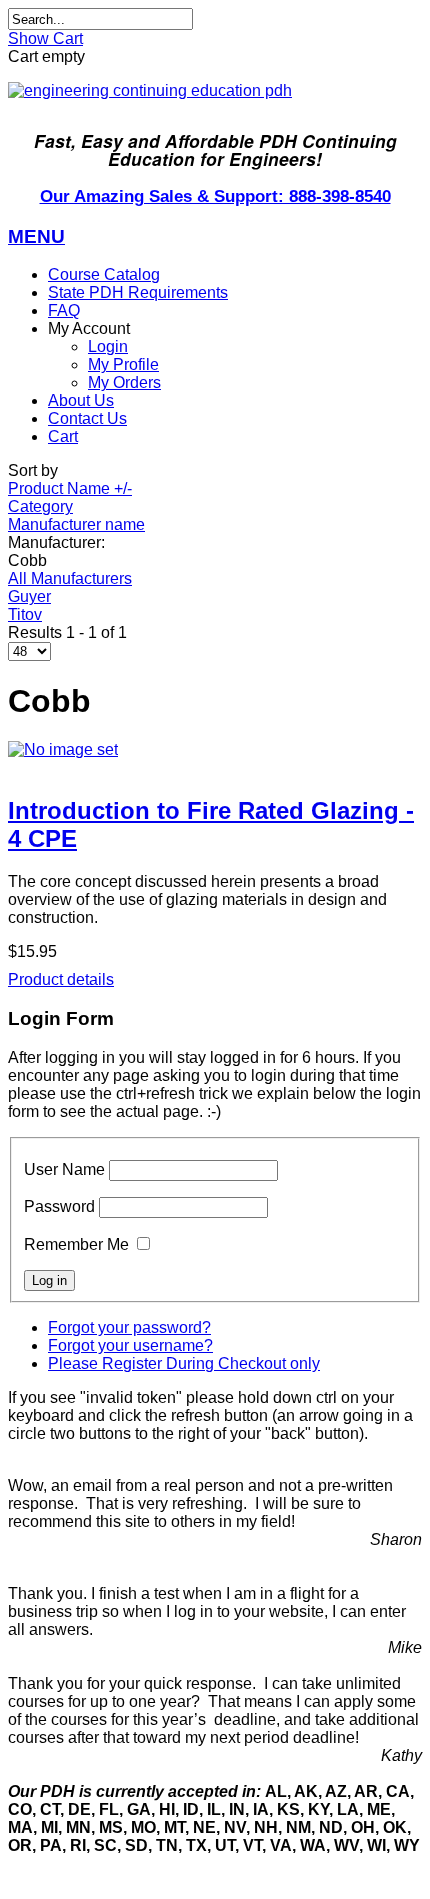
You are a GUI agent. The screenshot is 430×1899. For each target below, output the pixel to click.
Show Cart (45, 38)
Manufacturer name (76, 524)
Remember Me (76, 1244)
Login (108, 346)
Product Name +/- (70, 488)
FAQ (64, 310)
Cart (63, 436)
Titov (25, 614)
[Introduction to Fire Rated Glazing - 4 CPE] (215, 750)
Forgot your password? (129, 1327)
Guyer (29, 596)
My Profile (123, 364)
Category (40, 506)
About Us (81, 400)
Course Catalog (104, 274)
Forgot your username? (130, 1345)
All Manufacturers (70, 578)
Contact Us (87, 418)
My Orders (124, 382)
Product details (61, 979)
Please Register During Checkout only (184, 1363)
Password (59, 1206)
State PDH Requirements (138, 292)
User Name (64, 1169)
